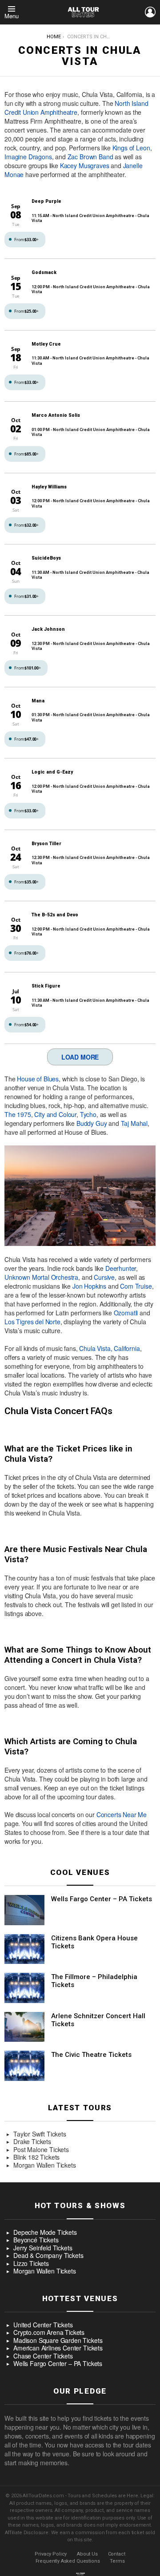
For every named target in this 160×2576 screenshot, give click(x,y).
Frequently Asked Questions (68, 2561)
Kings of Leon (131, 148)
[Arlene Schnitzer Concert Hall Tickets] (24, 2027)
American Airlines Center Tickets (58, 2348)
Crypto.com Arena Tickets (49, 2333)
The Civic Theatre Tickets (91, 2055)
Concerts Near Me (122, 1814)
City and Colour (55, 1114)
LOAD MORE (80, 1057)
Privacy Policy (51, 2554)
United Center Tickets (43, 2325)
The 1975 (18, 1114)
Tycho (88, 1114)
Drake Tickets (32, 2142)
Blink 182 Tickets (36, 2157)
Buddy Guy (92, 1123)
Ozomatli (126, 1313)
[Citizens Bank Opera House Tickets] (24, 1949)
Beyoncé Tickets (36, 2240)
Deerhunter (121, 1268)
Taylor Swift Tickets (40, 2134)
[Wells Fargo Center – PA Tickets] (24, 1910)
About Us (87, 2554)
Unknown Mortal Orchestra (41, 1277)
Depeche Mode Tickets (45, 2233)
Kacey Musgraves (85, 165)
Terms (117, 2561)
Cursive (104, 1277)
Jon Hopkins (89, 1286)
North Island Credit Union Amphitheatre (76, 108)
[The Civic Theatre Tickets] (24, 2066)
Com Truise (136, 1286)
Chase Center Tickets (43, 2356)
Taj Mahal (134, 1123)
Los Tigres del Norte (32, 1322)
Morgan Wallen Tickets (45, 2165)
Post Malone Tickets (41, 2150)
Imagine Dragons (28, 157)
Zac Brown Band (90, 157)
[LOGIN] (150, 12)
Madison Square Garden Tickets (58, 2341)
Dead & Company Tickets (48, 2256)
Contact (117, 2554)
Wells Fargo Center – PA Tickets (102, 1899)
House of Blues (38, 1079)
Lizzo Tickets (31, 2264)
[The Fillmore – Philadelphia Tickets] (24, 1988)
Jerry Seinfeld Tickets (43, 2248)
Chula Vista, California (109, 1348)
